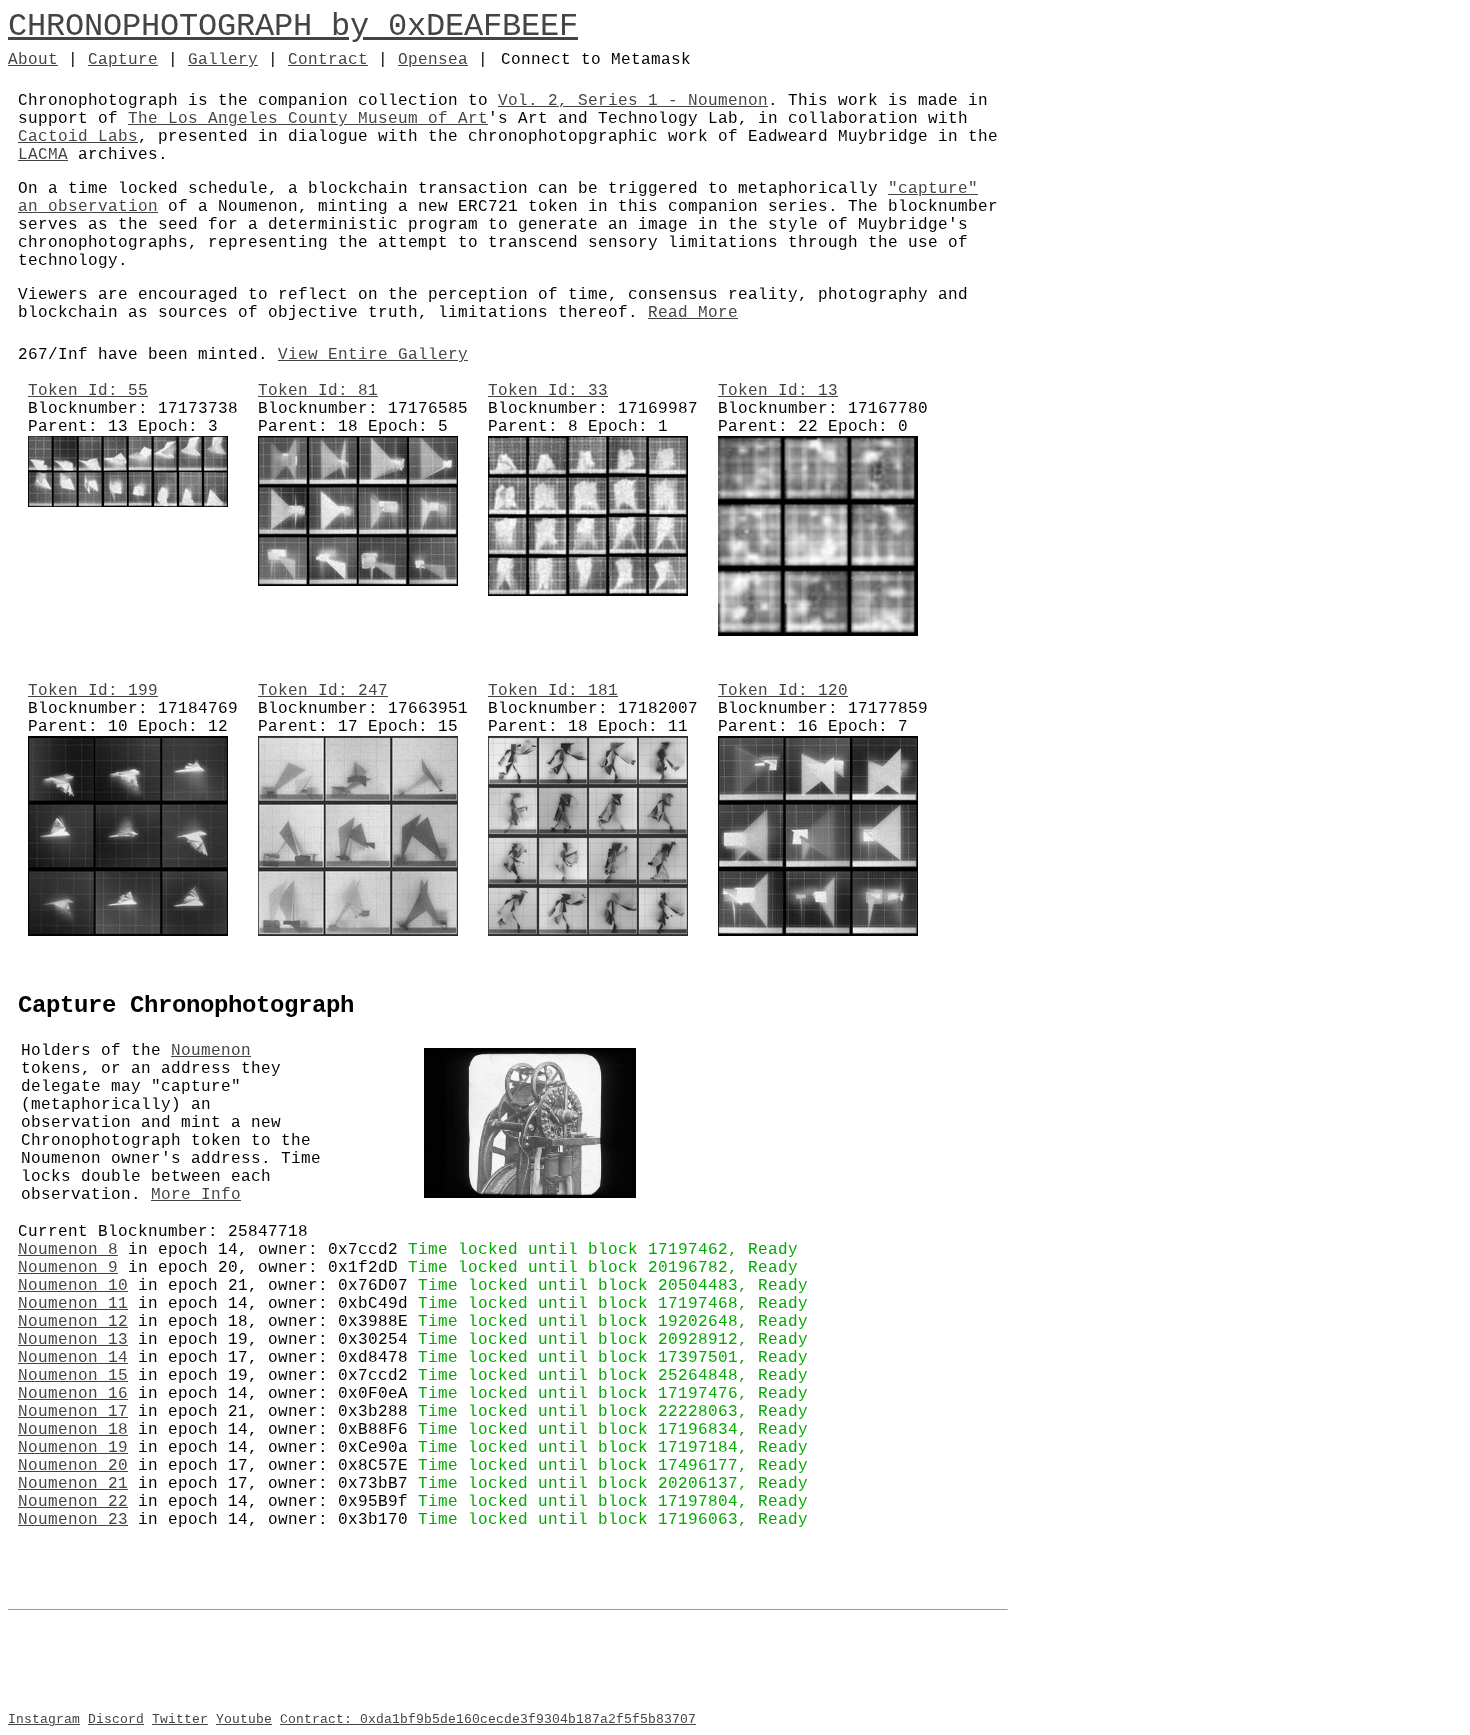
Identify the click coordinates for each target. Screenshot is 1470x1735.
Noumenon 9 (68, 1268)
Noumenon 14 (73, 1358)
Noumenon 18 (73, 1430)
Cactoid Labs (78, 137)
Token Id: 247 (323, 691)
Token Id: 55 (88, 391)
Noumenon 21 (73, 1484)
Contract (328, 60)
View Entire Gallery (373, 355)
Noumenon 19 (73, 1448)
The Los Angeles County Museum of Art (308, 119)
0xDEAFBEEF (483, 26)
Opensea (433, 60)
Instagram (44, 1719)
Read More (693, 313)
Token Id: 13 (778, 391)
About (33, 60)
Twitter (180, 1719)
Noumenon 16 (73, 1394)
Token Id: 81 (318, 391)
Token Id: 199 (93, 691)
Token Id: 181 (553, 691)
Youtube (244, 1719)
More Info (196, 1195)
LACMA (43, 155)
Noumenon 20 (73, 1466)
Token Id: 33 (548, 391)
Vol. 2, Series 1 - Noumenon (633, 101)
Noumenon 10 (73, 1286)
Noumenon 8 (68, 1250)
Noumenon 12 (73, 1322)
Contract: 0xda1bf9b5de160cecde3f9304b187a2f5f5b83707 (488, 1719)
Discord (116, 1719)
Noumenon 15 (73, 1376)
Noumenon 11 (73, 1304)
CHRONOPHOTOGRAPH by (198, 26)
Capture (123, 60)
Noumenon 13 (73, 1340)
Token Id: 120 (783, 691)
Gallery (223, 60)
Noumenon (211, 1051)
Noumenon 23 (73, 1520)
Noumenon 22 (73, 1502)
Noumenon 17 (73, 1412)
